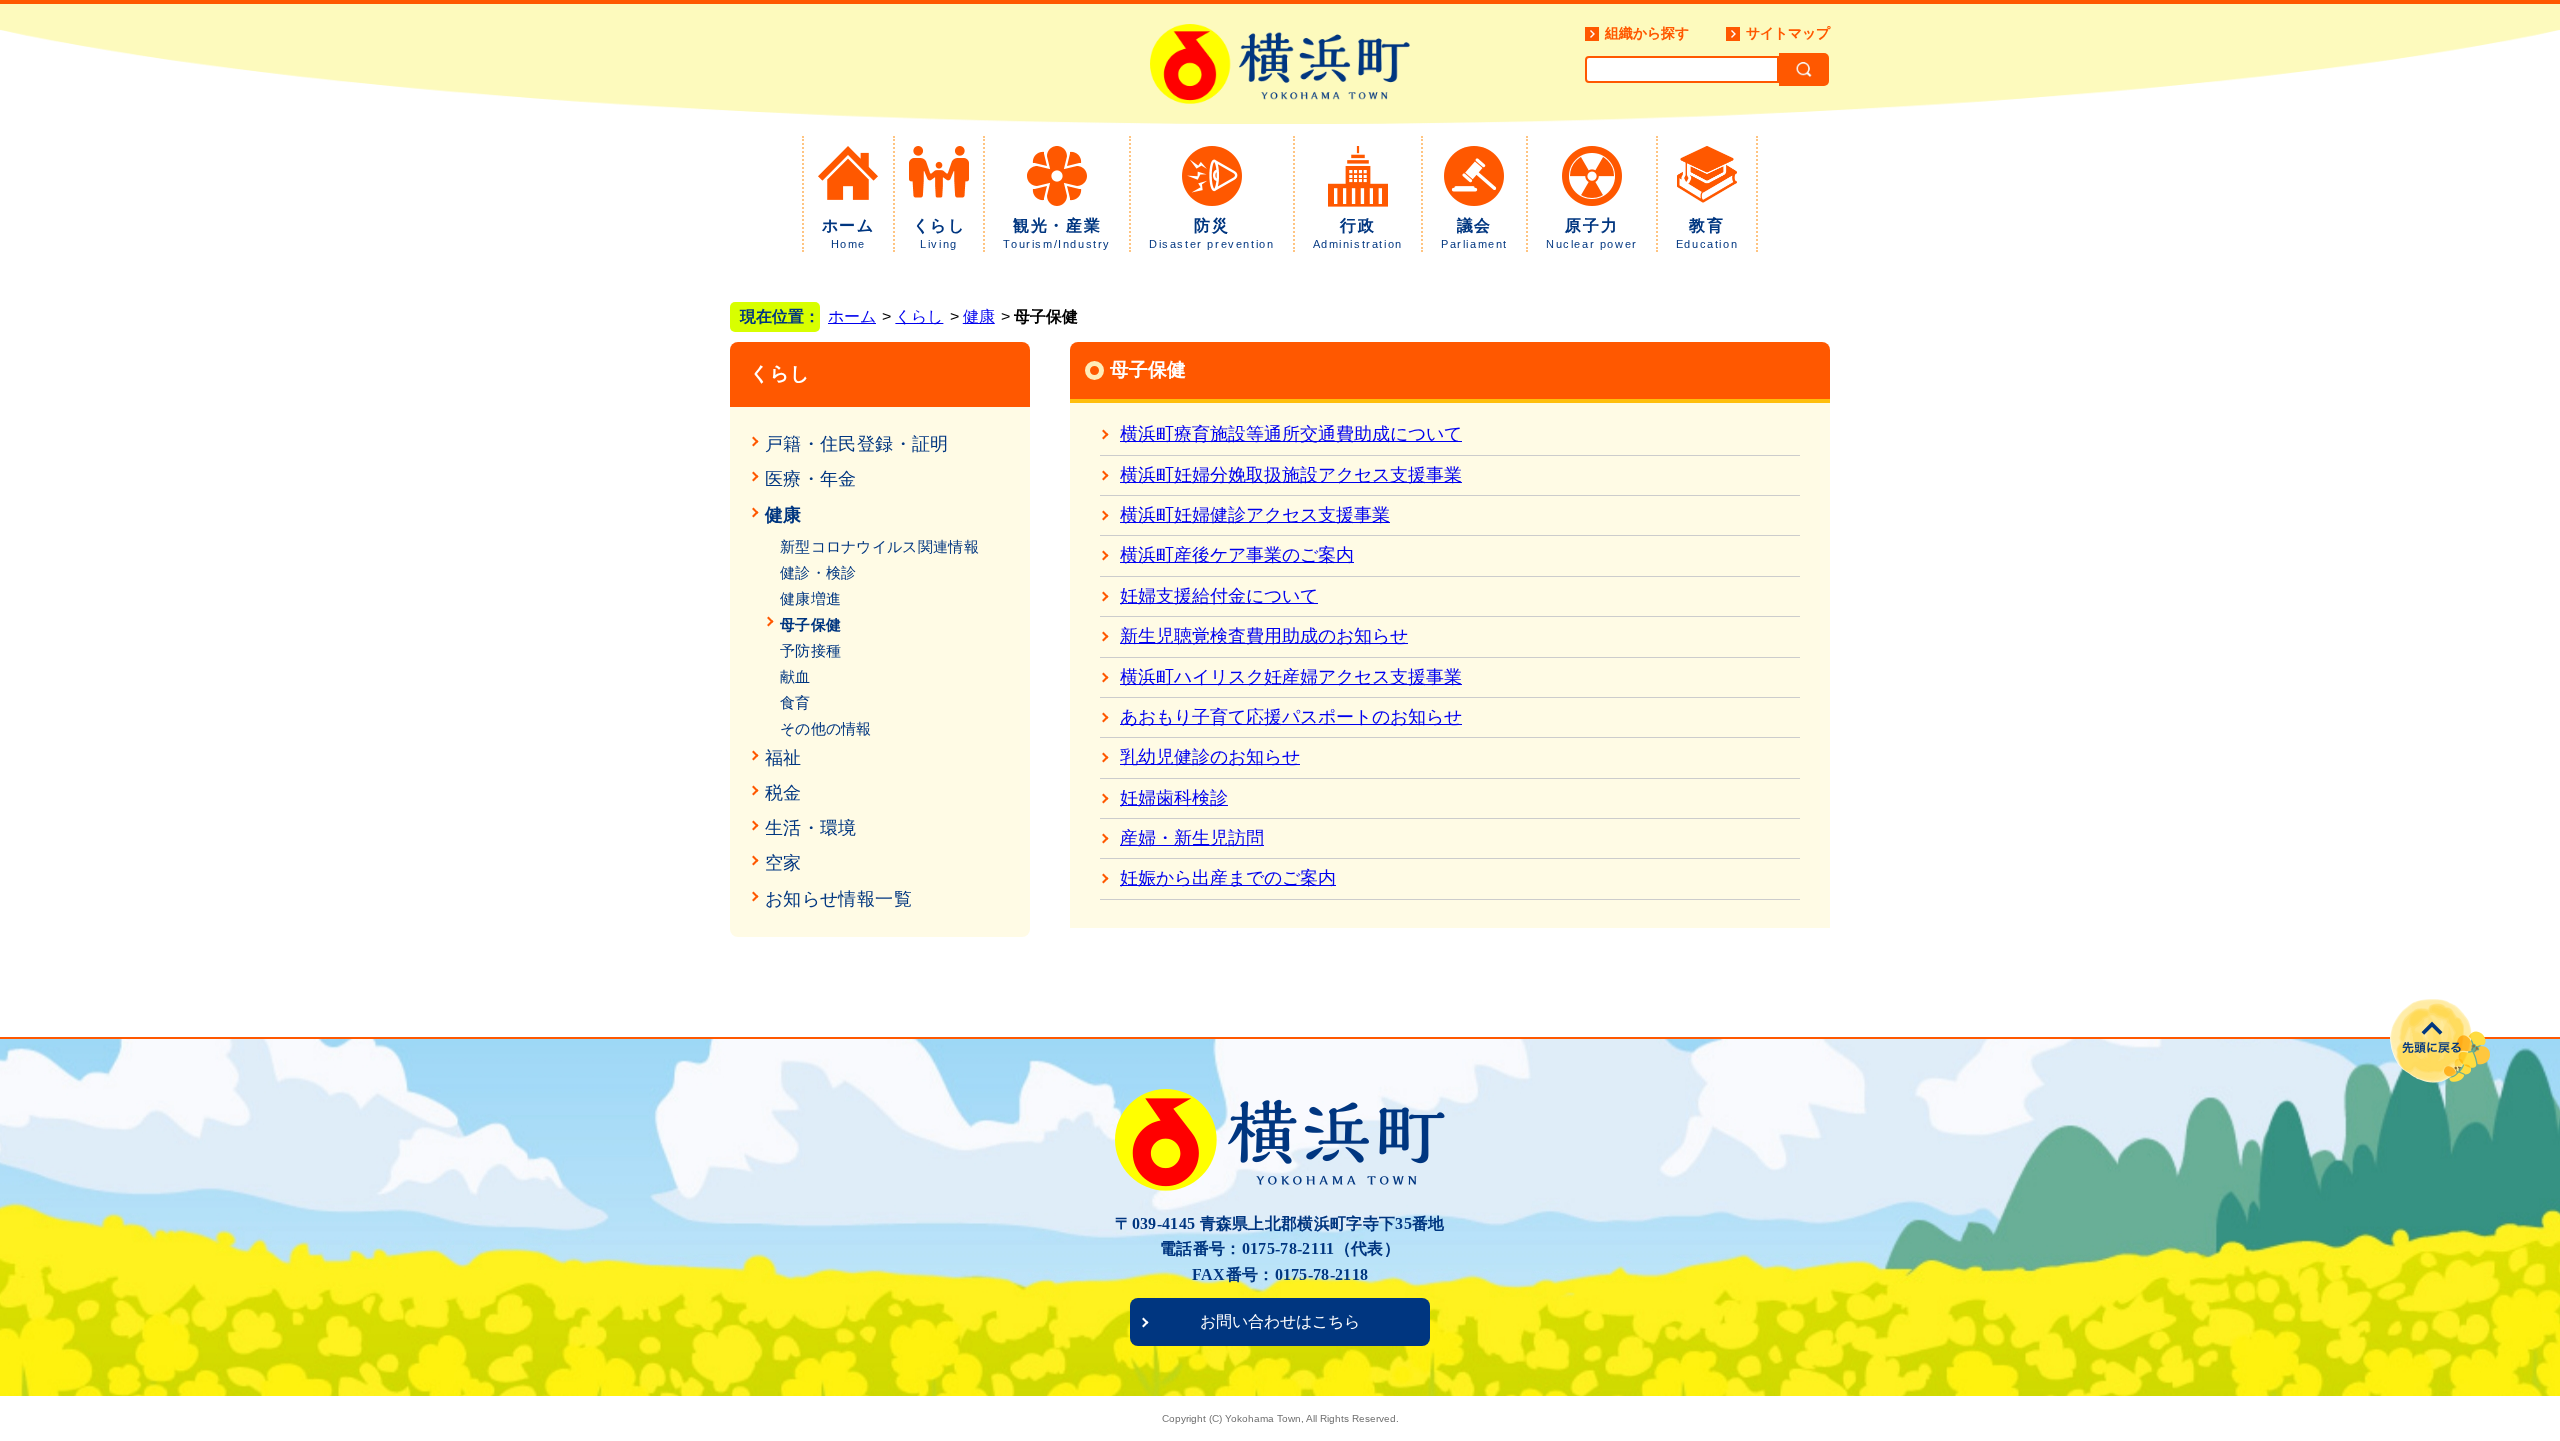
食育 (795, 702)
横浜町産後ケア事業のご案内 (1237, 555)
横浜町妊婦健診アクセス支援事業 (1255, 515)
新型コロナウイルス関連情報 (879, 546)
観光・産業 (1057, 233)
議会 (1474, 233)
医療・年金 (811, 479)
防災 (1211, 233)
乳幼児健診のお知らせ (1210, 757)
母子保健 (810, 624)
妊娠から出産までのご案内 (1228, 878)
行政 (1358, 233)
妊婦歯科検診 (1174, 798)
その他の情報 (826, 728)
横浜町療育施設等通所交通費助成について (1291, 434)
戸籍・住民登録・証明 (857, 444)
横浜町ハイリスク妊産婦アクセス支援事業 (1291, 677)
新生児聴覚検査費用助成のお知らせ (1264, 636)
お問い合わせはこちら (1280, 1321)
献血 (795, 676)
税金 (783, 793)
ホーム (848, 233)
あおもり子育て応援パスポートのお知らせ (1291, 717)
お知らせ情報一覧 (838, 899)
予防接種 (810, 650)
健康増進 (810, 598)
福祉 (783, 758)
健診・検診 (818, 572)
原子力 (1592, 233)
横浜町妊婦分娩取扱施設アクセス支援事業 (1291, 475)
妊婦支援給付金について (1219, 596)
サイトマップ (1788, 33)
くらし (939, 233)
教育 (1707, 233)
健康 (979, 316)
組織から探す (1647, 33)
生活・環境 (811, 828)
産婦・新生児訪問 (1192, 838)
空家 (783, 863)
